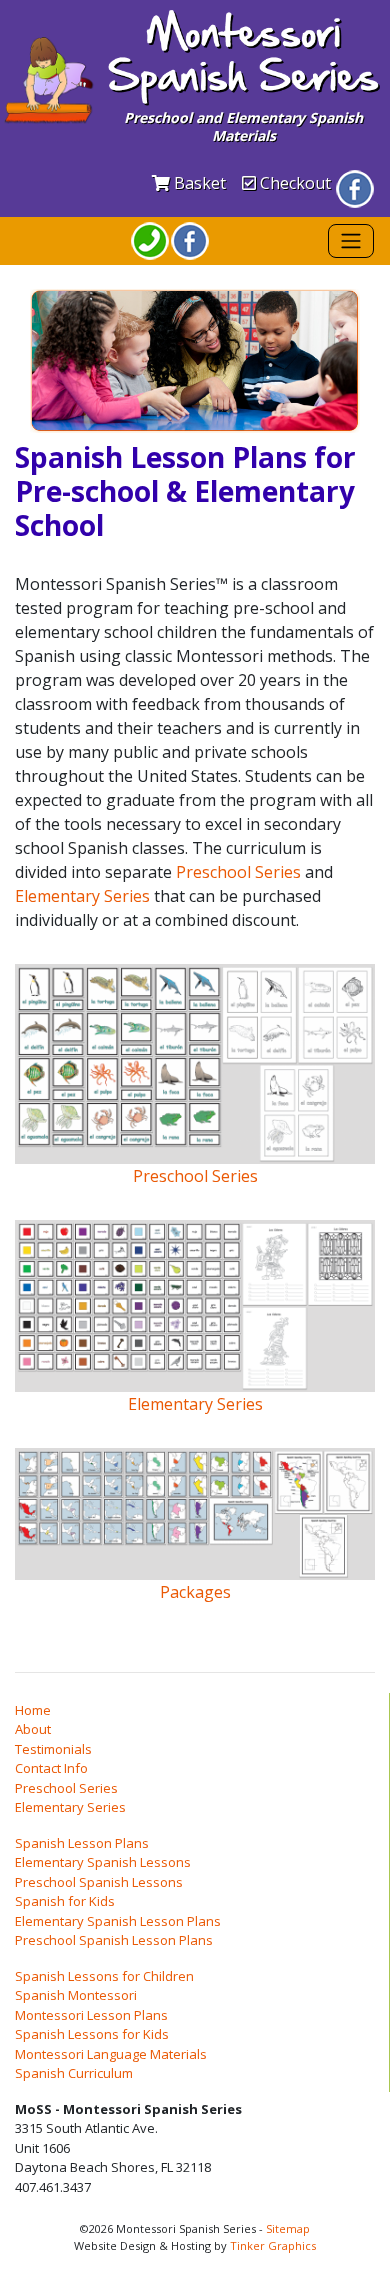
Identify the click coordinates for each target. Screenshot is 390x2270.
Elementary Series (82, 896)
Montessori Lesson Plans (91, 2015)
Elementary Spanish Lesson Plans (118, 1921)
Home (33, 1710)
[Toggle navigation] (351, 241)
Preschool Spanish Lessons (99, 1882)
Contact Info (51, 1768)
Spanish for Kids (65, 1901)
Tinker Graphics (273, 2245)
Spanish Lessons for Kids (92, 2034)
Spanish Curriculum (74, 2073)
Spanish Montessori (76, 1995)
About (33, 1729)
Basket (198, 183)
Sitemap (288, 2228)
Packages (195, 1591)
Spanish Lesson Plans (82, 1843)
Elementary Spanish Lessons (103, 1862)
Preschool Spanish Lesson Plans (114, 1940)
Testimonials (53, 1749)
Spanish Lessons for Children (104, 1976)
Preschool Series (238, 872)
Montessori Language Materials (111, 2054)
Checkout (293, 183)
